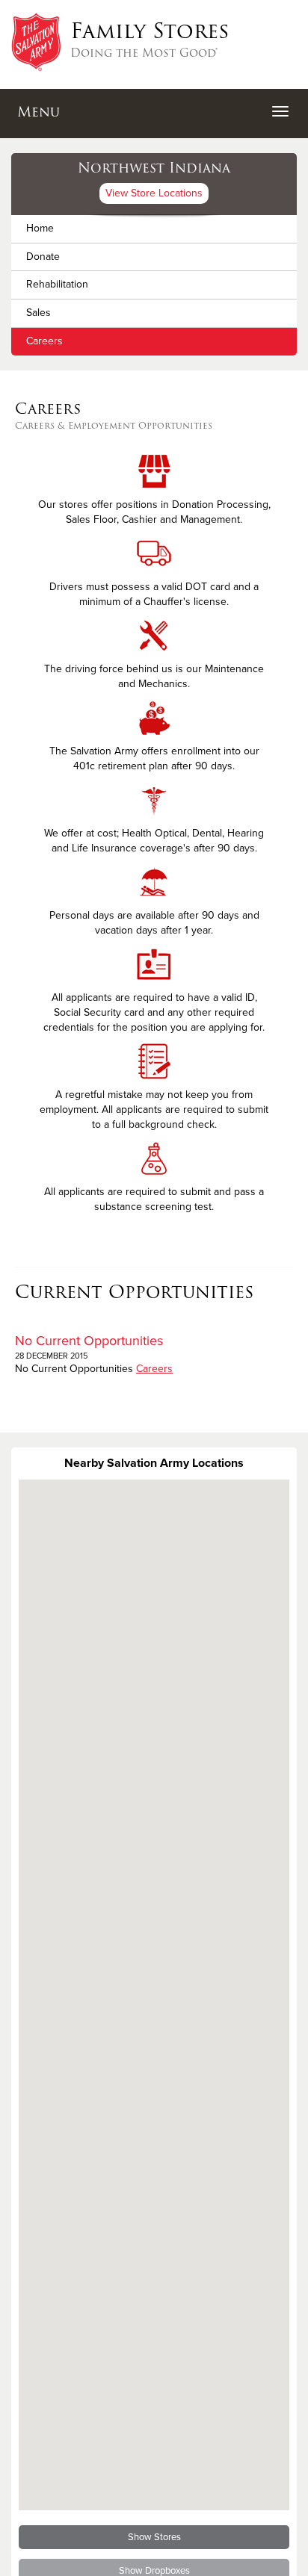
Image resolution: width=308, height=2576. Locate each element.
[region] (154, 1995)
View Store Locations (154, 193)
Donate (43, 257)
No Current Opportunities (89, 1341)
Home (40, 228)
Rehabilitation (57, 284)
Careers (44, 341)
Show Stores (154, 2537)
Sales (38, 313)
